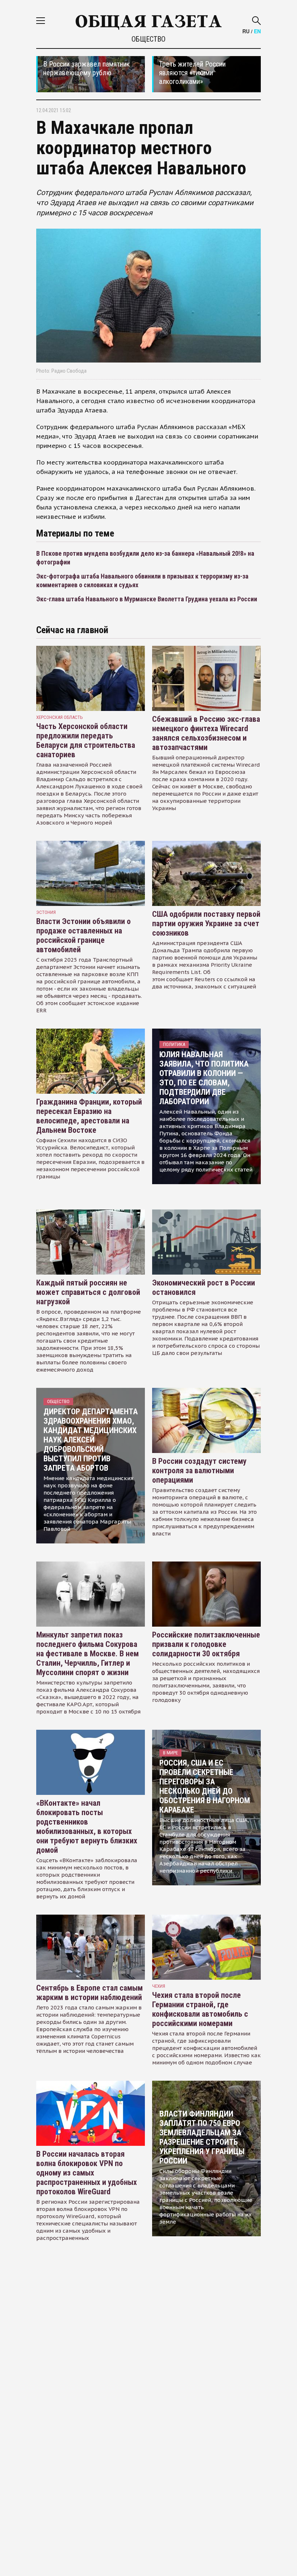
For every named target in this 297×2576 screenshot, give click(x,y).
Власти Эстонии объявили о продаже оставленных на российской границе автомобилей (83, 935)
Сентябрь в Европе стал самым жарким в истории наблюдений (89, 1993)
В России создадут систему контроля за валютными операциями (199, 1471)
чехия (159, 1986)
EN (257, 31)
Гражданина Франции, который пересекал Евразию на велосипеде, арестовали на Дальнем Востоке (89, 1116)
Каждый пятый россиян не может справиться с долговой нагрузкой (88, 1292)
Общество (148, 39)
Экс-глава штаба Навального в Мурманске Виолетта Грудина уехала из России (147, 599)
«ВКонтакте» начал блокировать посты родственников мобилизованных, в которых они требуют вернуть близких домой (87, 1827)
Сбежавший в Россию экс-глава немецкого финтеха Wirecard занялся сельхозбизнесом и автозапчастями (206, 733)
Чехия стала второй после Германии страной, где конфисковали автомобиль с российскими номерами (200, 2009)
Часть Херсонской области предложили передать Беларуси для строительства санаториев (86, 740)
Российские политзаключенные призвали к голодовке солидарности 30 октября (206, 1644)
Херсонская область (60, 717)
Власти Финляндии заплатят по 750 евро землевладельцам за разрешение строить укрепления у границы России (202, 2137)
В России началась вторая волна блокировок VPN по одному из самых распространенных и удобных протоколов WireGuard (87, 2173)
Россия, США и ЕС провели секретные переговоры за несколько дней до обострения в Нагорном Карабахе (205, 1786)
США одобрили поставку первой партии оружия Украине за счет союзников (206, 923)
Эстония (46, 912)
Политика (174, 1044)
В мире (170, 1753)
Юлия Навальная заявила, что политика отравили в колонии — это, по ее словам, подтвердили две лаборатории (204, 1078)
